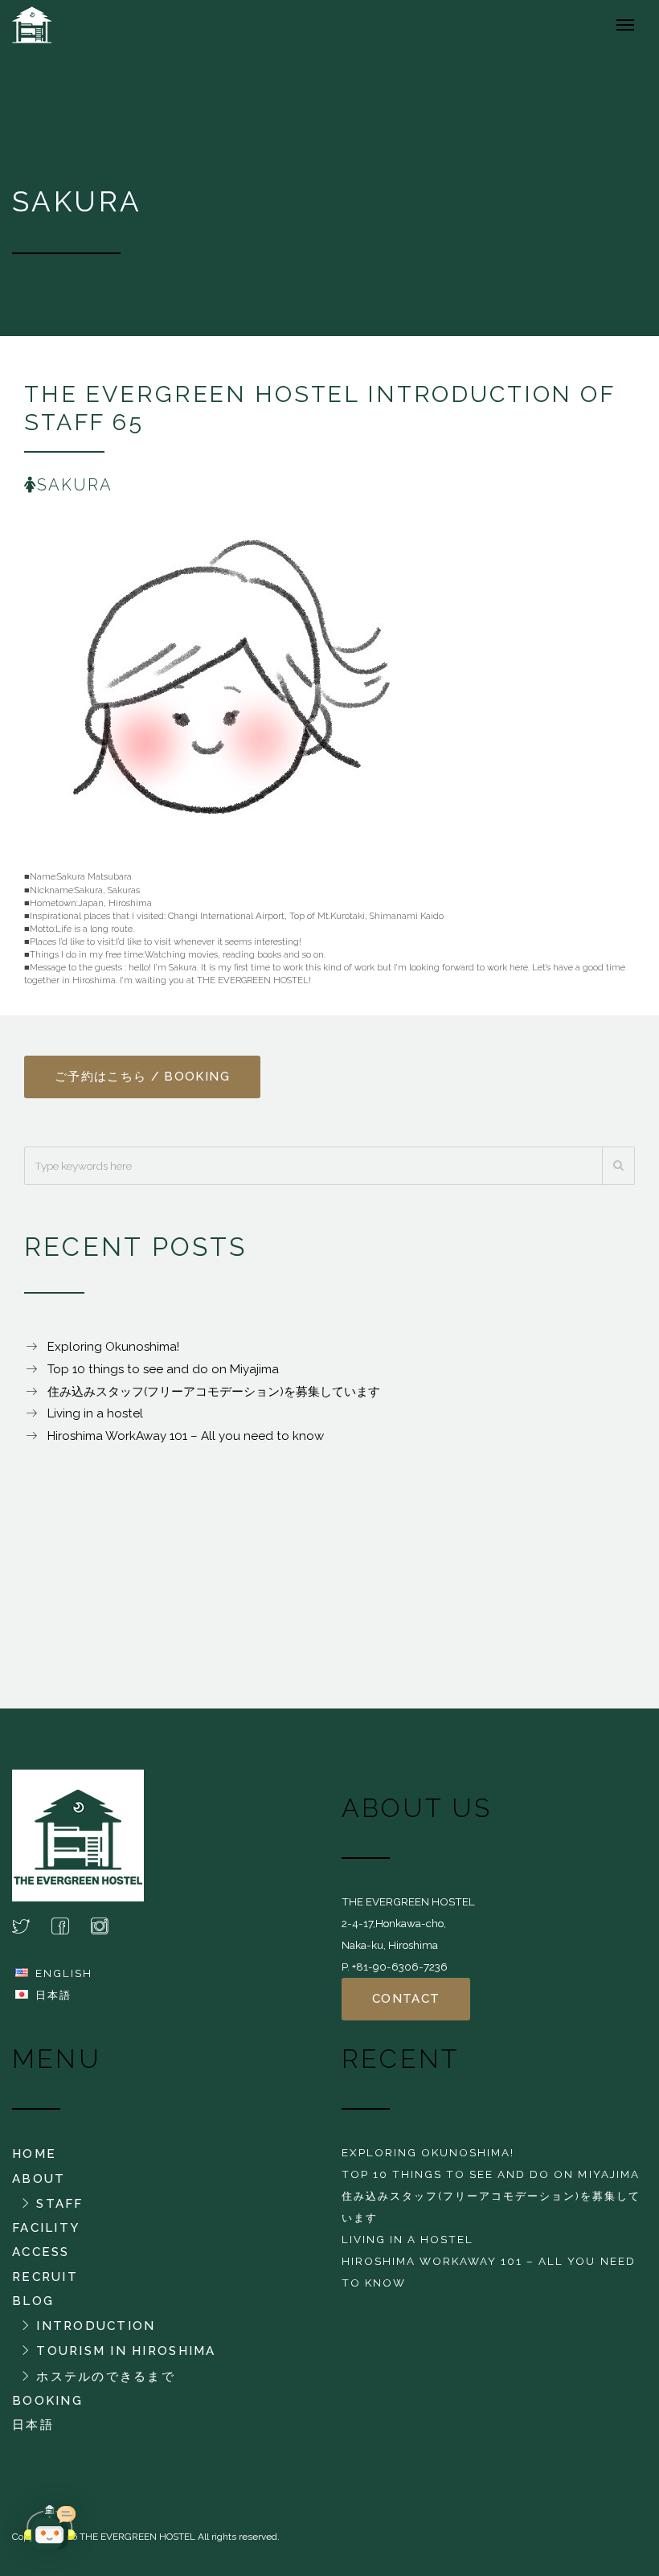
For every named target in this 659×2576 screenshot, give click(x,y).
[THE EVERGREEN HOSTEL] (55, 24)
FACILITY (46, 2228)
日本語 (53, 1995)
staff (59, 2204)
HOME (34, 2154)
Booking (47, 2401)
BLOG (33, 2301)
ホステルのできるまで (106, 2377)
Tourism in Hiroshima (126, 2351)
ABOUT (39, 2179)
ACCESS (41, 2252)
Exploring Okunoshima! (113, 1347)
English (64, 1973)
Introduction (96, 2326)
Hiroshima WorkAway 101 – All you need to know (186, 1436)
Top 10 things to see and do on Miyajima (163, 1369)
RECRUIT (45, 2277)
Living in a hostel (95, 1413)
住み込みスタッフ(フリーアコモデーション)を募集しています (214, 1392)
